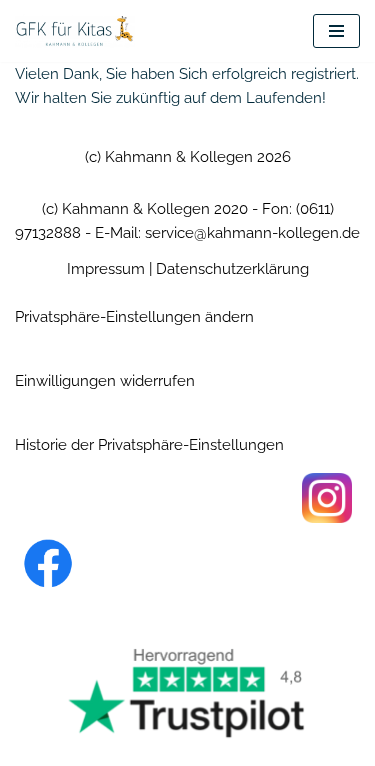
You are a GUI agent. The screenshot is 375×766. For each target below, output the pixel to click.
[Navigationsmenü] (336, 31)
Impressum (106, 269)
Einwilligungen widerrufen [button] (105, 381)
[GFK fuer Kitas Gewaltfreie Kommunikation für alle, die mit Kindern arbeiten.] (75, 31)
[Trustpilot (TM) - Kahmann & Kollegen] (187, 691)
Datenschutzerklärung (232, 269)
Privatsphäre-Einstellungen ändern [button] (134, 317)
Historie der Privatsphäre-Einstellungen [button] (149, 445)
